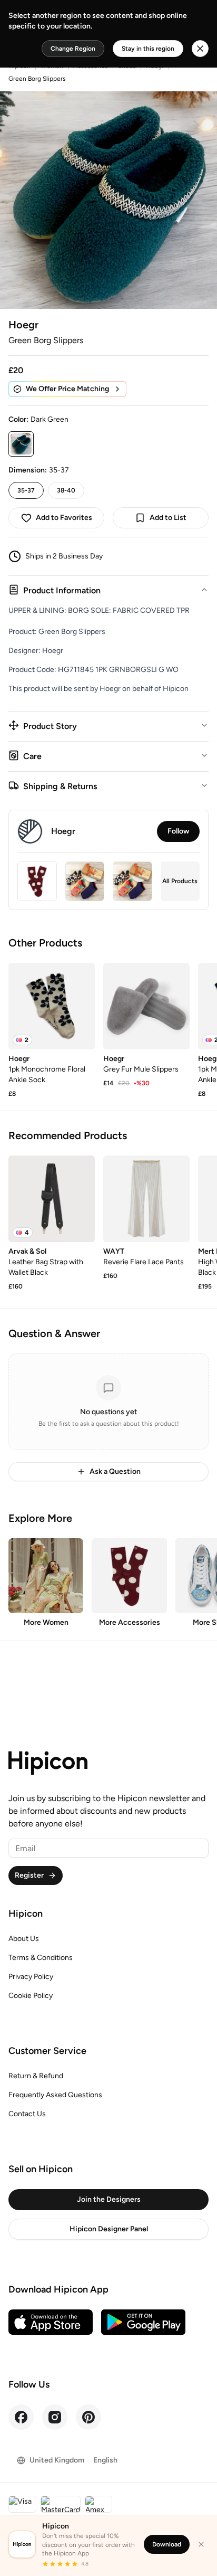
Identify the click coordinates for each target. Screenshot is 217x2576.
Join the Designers (109, 2199)
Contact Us (27, 2114)
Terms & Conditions (41, 1958)
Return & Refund (36, 2076)
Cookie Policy (31, 1996)
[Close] (201, 2544)
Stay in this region (148, 49)
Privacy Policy (31, 1977)
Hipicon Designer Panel (109, 2229)
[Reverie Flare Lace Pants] (146, 1199)
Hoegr (23, 325)
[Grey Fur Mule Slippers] (146, 1006)
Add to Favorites (64, 518)
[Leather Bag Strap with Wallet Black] (52, 1199)
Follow (178, 831)
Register (29, 1875)
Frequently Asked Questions (55, 2095)
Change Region (73, 49)
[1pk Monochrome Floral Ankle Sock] (52, 1006)
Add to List (168, 518)
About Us (24, 1939)
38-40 (66, 490)
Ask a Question (115, 1471)
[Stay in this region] (200, 49)
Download (167, 2544)
